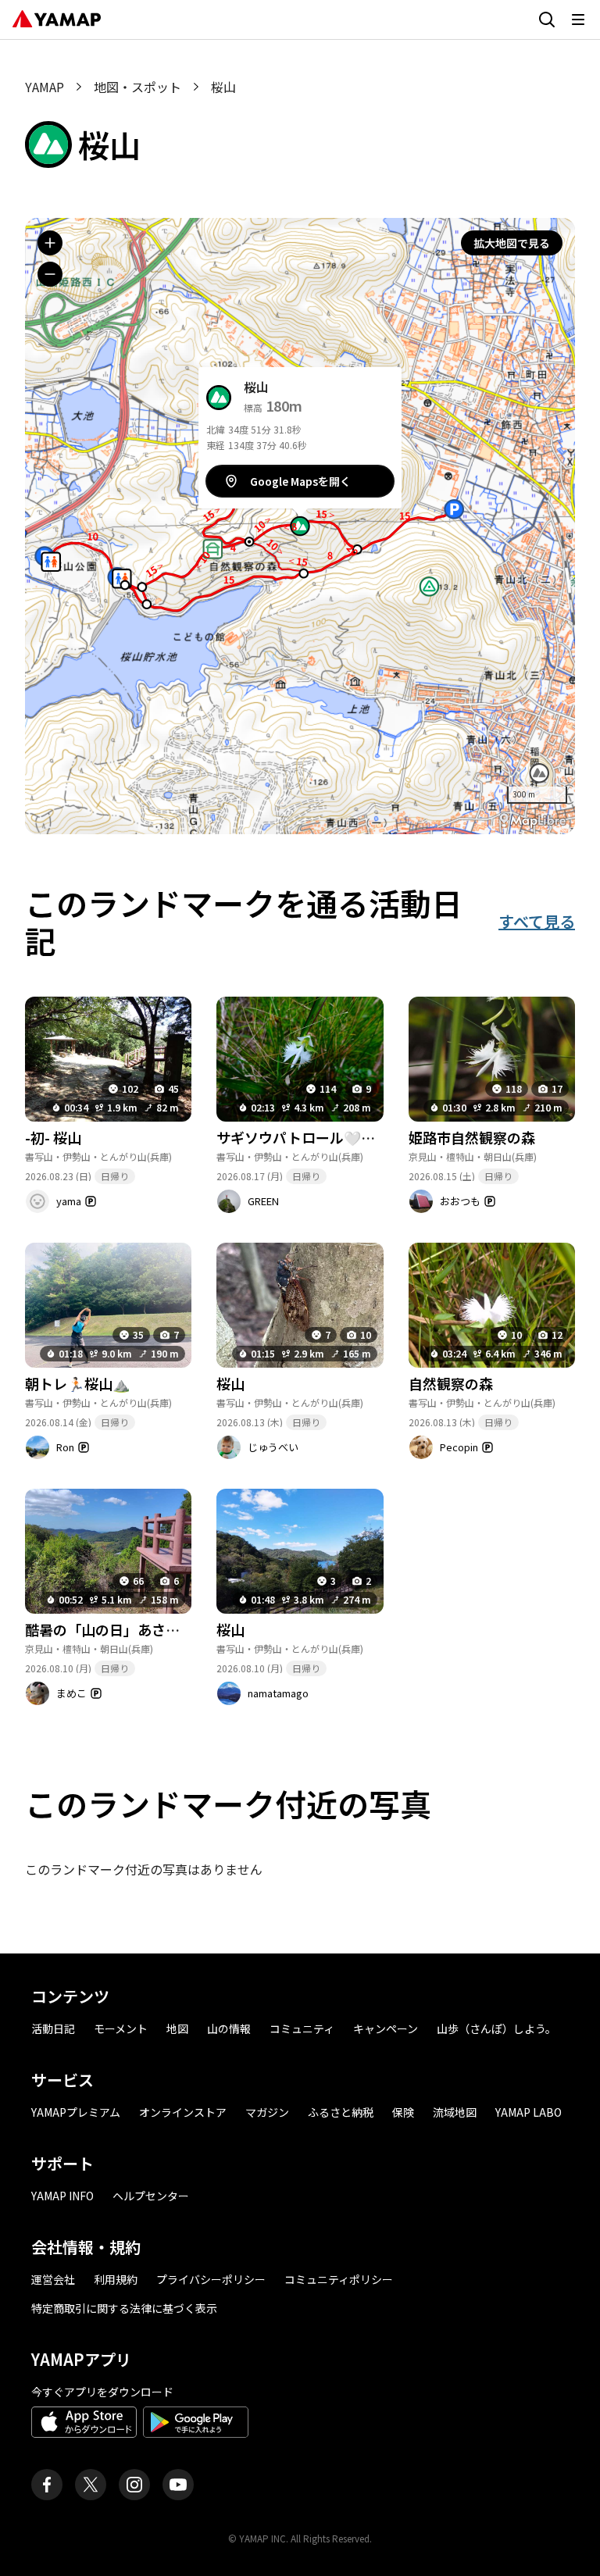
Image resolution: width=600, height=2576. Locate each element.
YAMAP (45, 87)
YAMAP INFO (62, 2196)
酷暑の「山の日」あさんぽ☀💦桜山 (139, 1629)
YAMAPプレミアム (76, 2112)
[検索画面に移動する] (547, 20)
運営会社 (53, 2279)
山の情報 (229, 2028)
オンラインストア (183, 2112)
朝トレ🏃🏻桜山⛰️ (77, 1383)
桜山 (230, 1383)
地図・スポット (137, 87)
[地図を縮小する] (50, 274)
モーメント (121, 2028)
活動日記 (53, 2028)
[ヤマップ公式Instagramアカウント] (134, 2485)
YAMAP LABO (529, 2112)
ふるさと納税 (341, 2112)
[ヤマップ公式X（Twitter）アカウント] (91, 2485)
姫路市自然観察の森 (472, 1137)
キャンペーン (386, 2028)
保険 (403, 2112)
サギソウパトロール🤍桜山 (303, 1137)
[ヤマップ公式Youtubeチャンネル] (178, 2485)
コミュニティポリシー (339, 2279)
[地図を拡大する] (50, 243)
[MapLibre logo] (533, 821)
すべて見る (537, 921)
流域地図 (455, 2112)
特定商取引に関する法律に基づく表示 (124, 2308)
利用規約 (116, 2279)
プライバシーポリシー (211, 2279)
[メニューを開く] (578, 20)
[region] (300, 526)
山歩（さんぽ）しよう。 (496, 2028)
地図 (177, 2028)
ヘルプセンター (151, 2196)
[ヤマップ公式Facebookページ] (47, 2485)
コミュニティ (302, 2028)
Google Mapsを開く (300, 481)
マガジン (267, 2112)
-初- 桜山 (53, 1137)
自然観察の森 (451, 1383)
